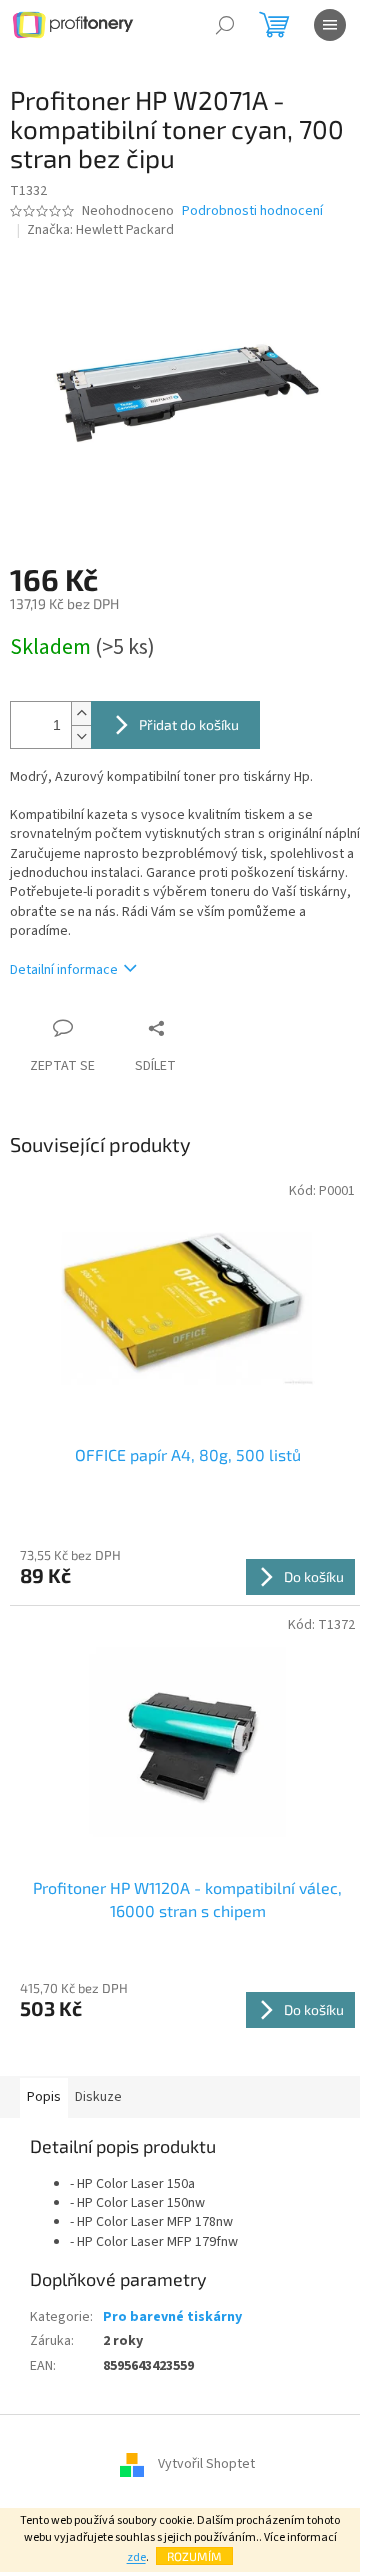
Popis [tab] (44, 2097)
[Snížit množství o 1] (81, 736)
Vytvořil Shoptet (206, 2464)
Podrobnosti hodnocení (252, 211)
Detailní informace (64, 970)
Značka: (100, 230)
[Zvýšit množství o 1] (81, 713)
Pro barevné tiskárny (172, 2317)
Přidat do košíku (189, 724)
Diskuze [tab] (98, 2097)
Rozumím (194, 2556)
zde (136, 2557)
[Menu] (330, 25)
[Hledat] (225, 25)
